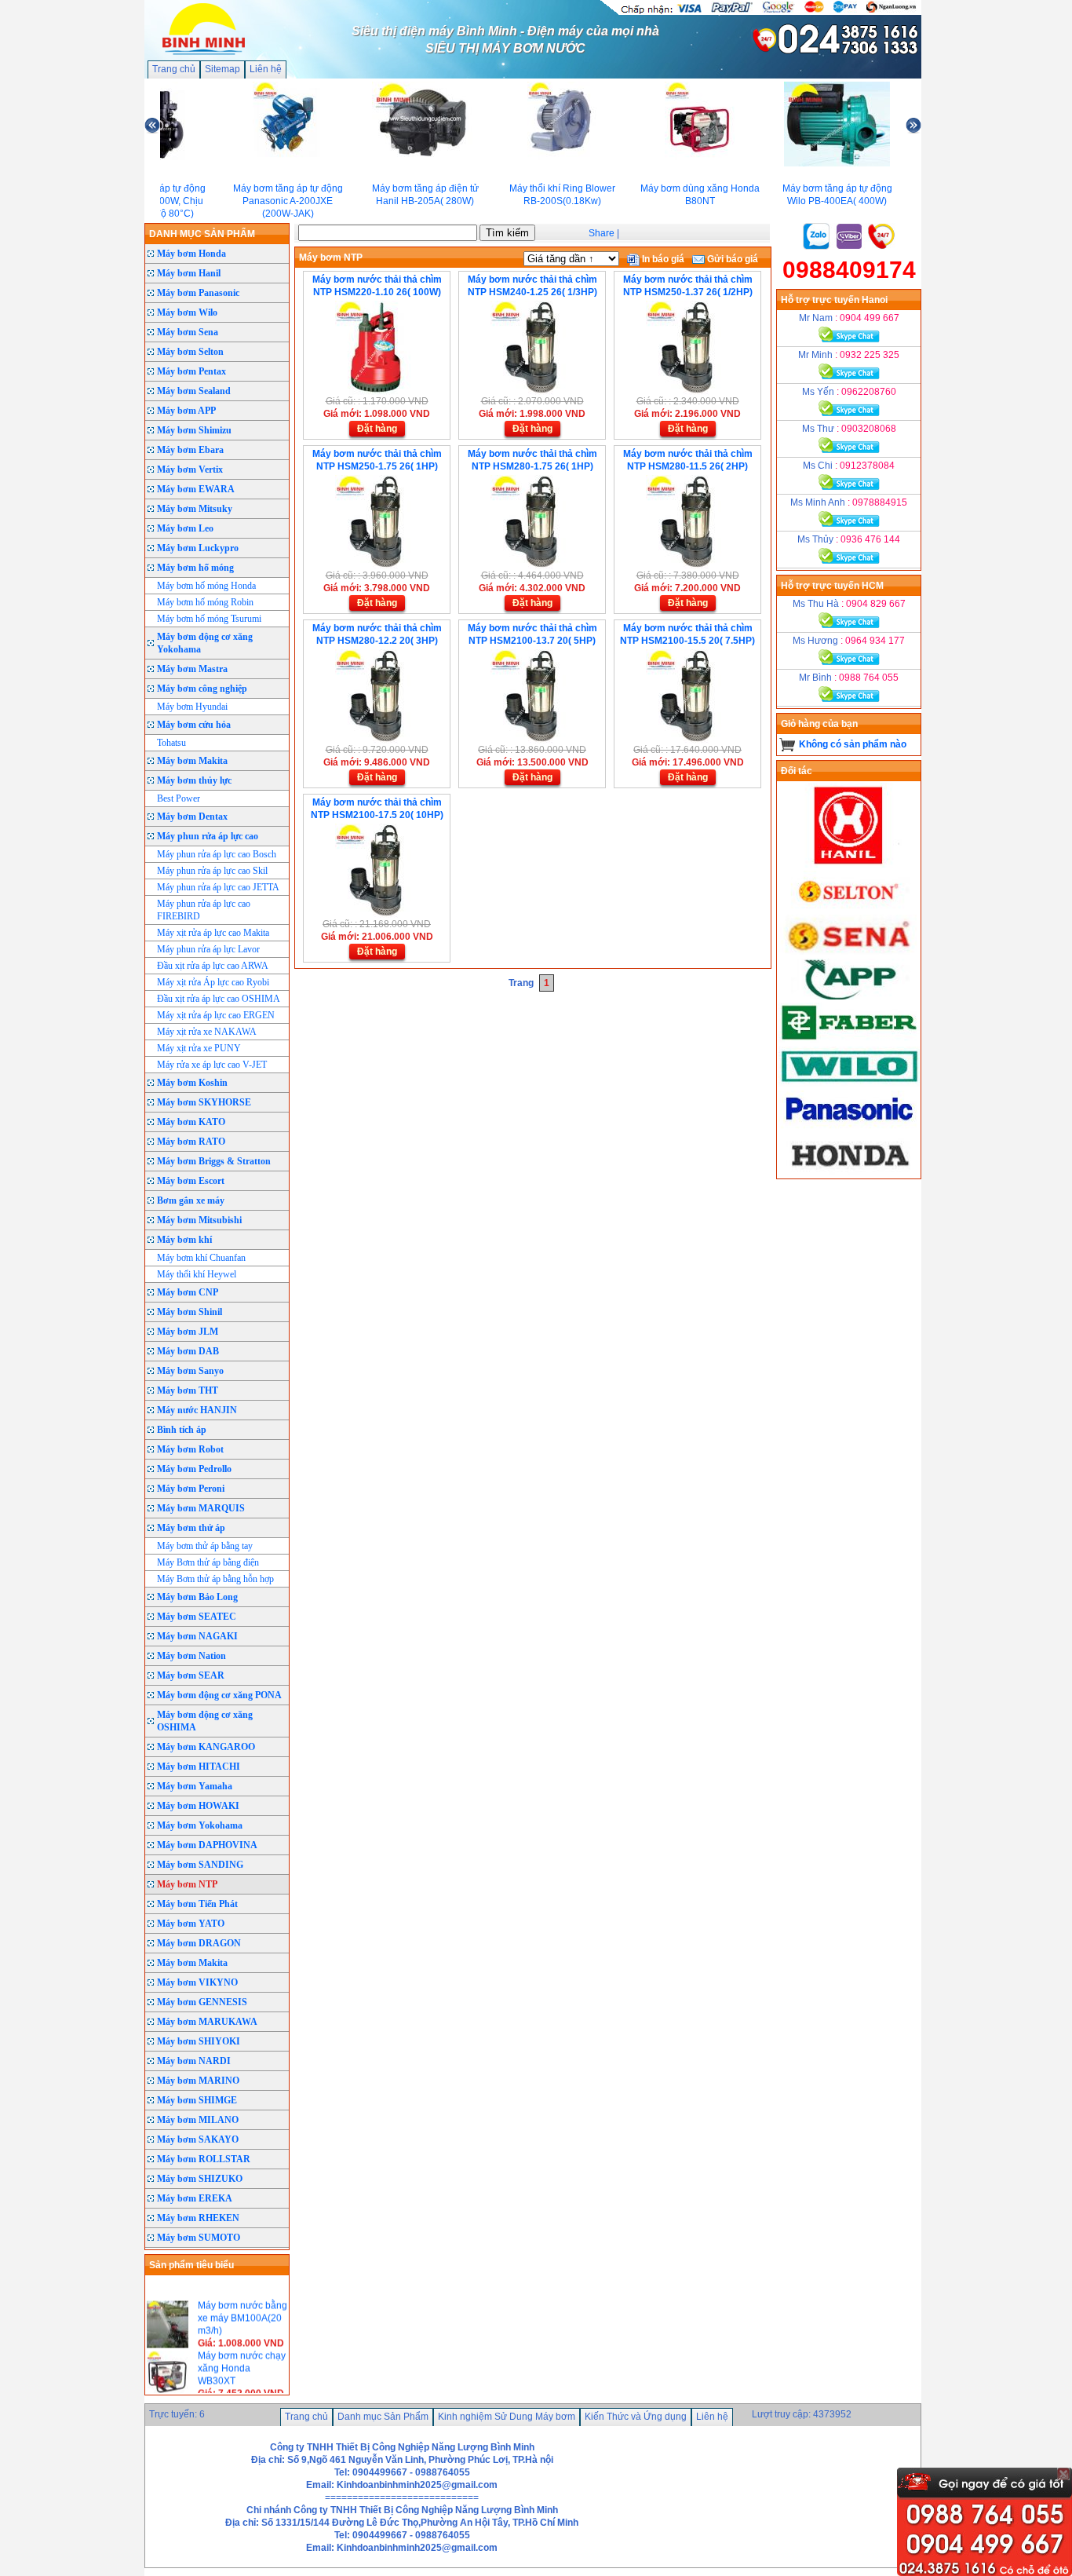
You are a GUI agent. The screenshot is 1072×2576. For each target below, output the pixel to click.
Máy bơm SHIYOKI (199, 2041)
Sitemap (222, 69)
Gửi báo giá (731, 259)
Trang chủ (174, 69)
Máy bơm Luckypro (198, 548)
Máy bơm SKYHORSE (204, 1102)
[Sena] (849, 952)
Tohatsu (171, 743)
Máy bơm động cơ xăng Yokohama (205, 643)
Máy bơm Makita (192, 761)
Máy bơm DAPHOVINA (207, 1845)
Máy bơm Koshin (192, 1083)
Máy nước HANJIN (197, 1410)
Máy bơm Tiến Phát (197, 1904)
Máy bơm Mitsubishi (199, 1220)
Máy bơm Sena (188, 332)
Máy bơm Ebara (190, 450)
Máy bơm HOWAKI (198, 1806)
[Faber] (849, 1040)
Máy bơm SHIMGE (197, 2100)
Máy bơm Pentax (191, 371)
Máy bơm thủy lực (194, 780)
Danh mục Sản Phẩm (383, 2417)
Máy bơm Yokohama (200, 1825)
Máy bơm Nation (191, 1656)
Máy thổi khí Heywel (197, 1274)
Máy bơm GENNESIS (202, 2002)
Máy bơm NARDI (194, 2061)
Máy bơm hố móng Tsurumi (209, 619)
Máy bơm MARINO (198, 2081)
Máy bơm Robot (190, 1449)
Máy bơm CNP (188, 1292)
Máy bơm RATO (191, 1142)
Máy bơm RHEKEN (198, 2218)
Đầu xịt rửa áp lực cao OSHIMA (219, 999)
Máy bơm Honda (191, 254)
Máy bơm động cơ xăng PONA (219, 1695)
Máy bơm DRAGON (199, 1943)
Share (602, 233)
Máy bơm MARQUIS (201, 1508)
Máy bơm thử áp (191, 1528)
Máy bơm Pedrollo (194, 1469)
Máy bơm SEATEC (197, 1617)
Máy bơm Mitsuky (195, 509)
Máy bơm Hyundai (192, 707)
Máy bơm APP (186, 411)
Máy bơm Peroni (191, 1489)
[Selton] (849, 908)
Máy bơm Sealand (194, 391)
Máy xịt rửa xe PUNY (199, 1048)
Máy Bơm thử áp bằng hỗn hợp (215, 1579)
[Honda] (849, 1172)
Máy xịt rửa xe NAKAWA (207, 1032)
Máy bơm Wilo (187, 312)
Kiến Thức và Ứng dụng (636, 2417)
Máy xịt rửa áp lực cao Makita (213, 933)
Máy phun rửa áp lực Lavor (208, 949)
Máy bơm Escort (191, 1181)
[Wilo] (849, 1084)
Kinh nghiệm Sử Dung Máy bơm (507, 2417)
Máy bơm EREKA (195, 2198)
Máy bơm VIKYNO (197, 1982)
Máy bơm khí (184, 1240)
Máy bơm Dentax (192, 817)
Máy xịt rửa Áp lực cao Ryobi (213, 982)
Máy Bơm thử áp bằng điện (208, 1562)
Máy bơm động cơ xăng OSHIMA (205, 1721)
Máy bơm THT (188, 1390)
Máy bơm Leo (185, 528)
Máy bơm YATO (191, 1924)
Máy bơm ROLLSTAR (204, 2159)
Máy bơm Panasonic (198, 293)
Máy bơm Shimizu (194, 430)
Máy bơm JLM (188, 1332)
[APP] (849, 996)
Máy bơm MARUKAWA (207, 2022)
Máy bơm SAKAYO (198, 2139)
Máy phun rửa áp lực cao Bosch (217, 854)
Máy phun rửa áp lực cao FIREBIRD (204, 910)
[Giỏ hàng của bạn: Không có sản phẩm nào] (788, 744)
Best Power (179, 798)
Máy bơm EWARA (196, 489)
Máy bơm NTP (187, 1884)
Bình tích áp (182, 1430)
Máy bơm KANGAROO (206, 1747)
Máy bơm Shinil (190, 1312)
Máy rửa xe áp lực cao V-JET (212, 1065)
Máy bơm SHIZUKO (200, 2179)
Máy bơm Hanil (189, 273)
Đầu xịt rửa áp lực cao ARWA (213, 966)
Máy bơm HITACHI (199, 1767)
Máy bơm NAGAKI (197, 1636)
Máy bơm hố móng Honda (206, 586)
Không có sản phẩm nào (853, 744)
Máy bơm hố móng (195, 568)
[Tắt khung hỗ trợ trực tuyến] (1063, 2474)
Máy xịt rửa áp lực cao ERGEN (216, 1015)
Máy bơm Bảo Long (197, 1597)
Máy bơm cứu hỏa (194, 725)
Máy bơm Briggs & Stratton (214, 1161)
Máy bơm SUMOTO (199, 2238)
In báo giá (662, 259)
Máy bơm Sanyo (190, 1371)
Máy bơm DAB (188, 1351)
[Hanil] (849, 864)
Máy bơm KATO (191, 1122)
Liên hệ (266, 69)
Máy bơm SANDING (200, 1865)
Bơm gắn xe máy (191, 1200)
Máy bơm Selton (190, 352)
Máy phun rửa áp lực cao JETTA (218, 887)
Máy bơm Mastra (192, 669)
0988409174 (849, 270)
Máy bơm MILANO (198, 2120)
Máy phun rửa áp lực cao (208, 836)
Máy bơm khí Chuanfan (201, 1258)
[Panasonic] (849, 1128)
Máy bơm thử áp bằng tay (205, 1546)
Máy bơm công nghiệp (202, 689)
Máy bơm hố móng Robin (205, 602)
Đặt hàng (377, 429)
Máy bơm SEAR (191, 1675)
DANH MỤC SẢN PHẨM (202, 234)
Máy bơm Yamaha (195, 1786)
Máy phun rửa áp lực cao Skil (212, 871)
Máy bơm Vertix (190, 470)
